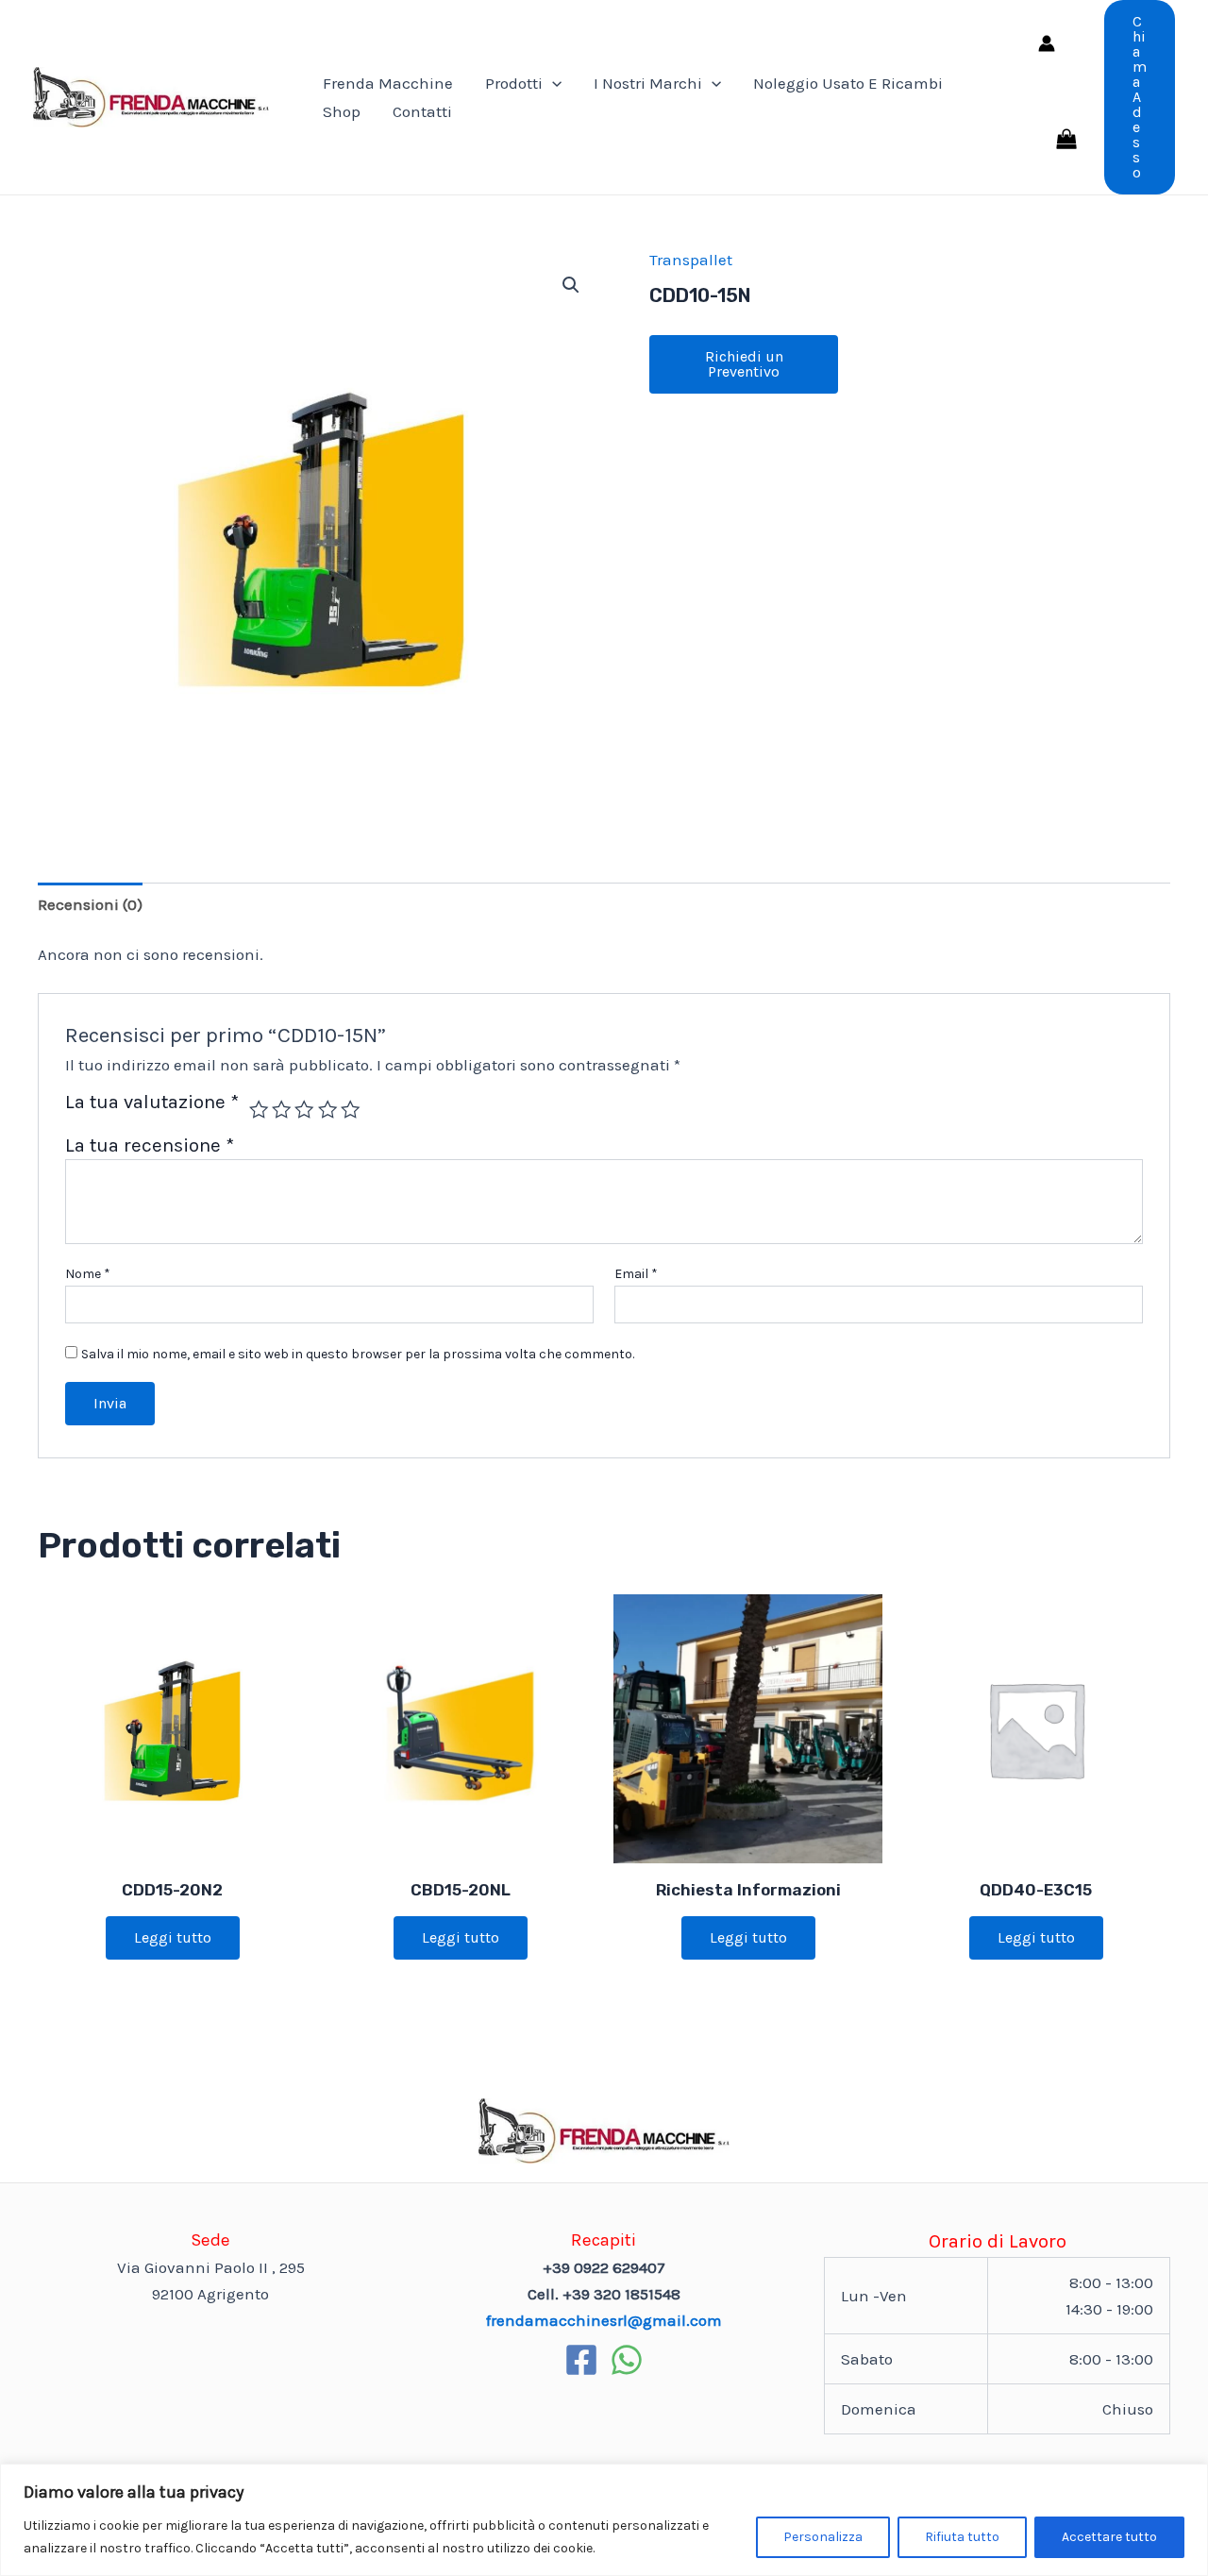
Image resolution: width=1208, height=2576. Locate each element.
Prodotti (514, 83)
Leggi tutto (173, 1937)
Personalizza (823, 2537)
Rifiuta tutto (962, 2537)
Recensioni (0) (90, 904)
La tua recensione (150, 1145)
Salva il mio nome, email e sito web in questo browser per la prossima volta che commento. (358, 1354)
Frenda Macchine (388, 83)
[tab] (90, 904)
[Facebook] (581, 2360)
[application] (552, 83)
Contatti (422, 111)
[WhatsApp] (627, 2360)
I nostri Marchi (648, 83)
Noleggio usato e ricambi (848, 83)
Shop (342, 111)
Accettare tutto (1109, 2537)
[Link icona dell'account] (1047, 43)
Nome (88, 1274)
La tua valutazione (152, 1103)
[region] (604, 2520)
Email (636, 1274)
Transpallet (691, 260)
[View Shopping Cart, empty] (1066, 141)
